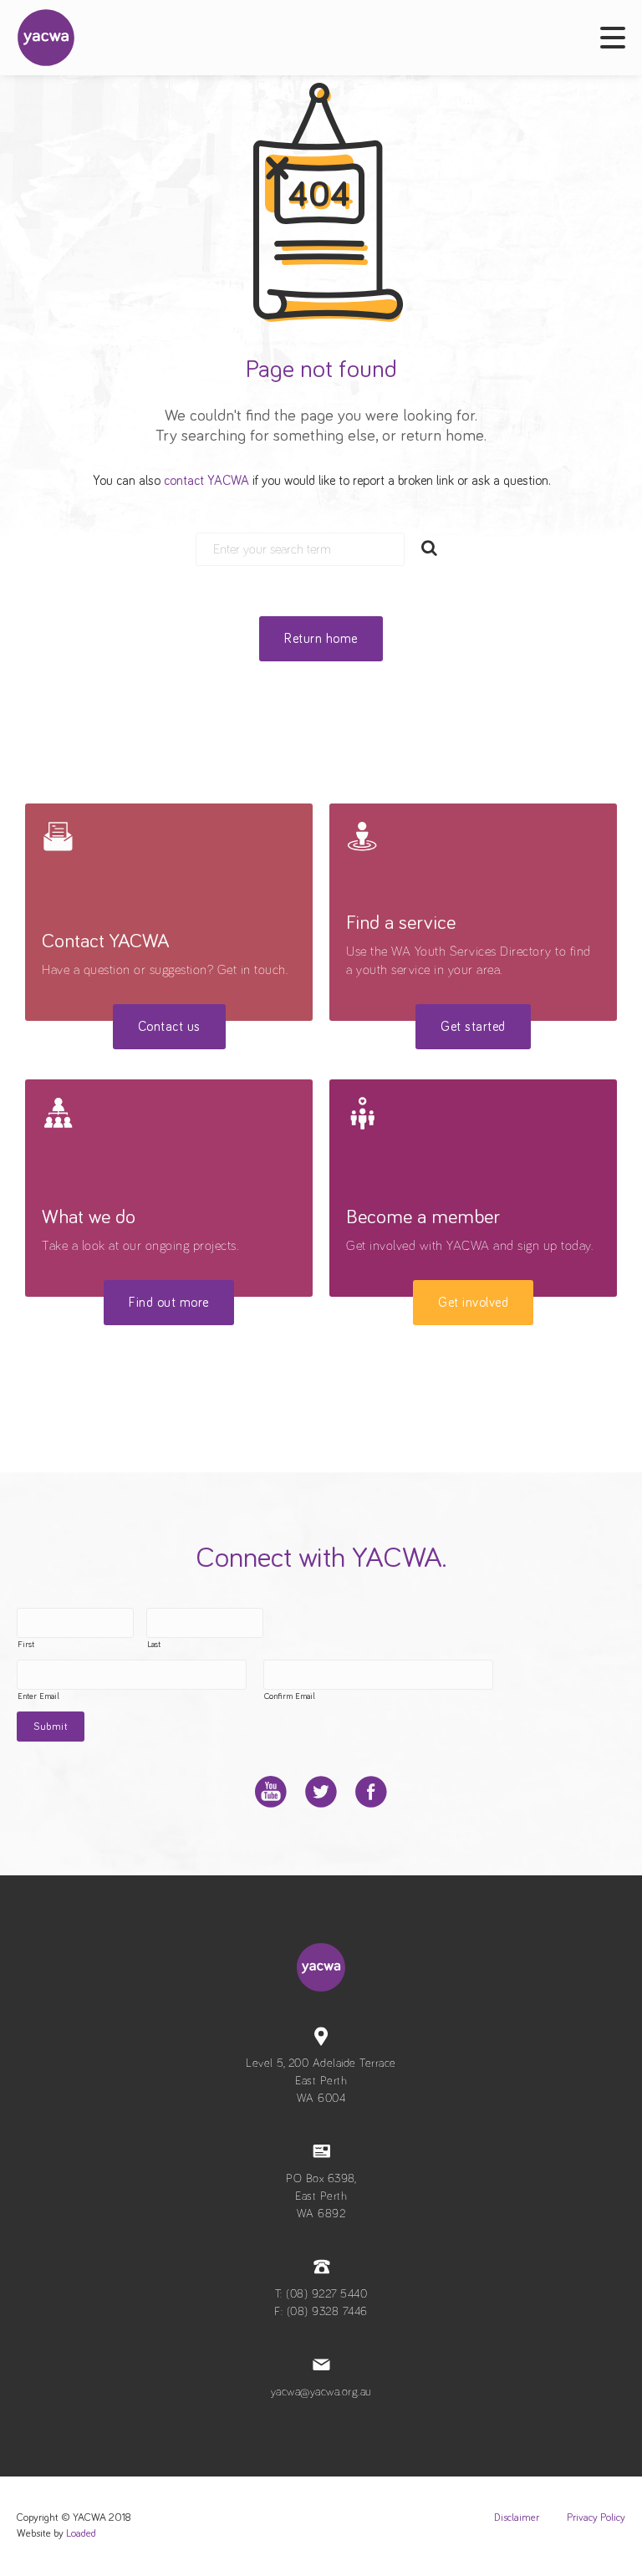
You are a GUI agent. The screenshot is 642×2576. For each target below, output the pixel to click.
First (26, 1645)
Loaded (81, 2534)
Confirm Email (290, 1696)
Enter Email (38, 1696)
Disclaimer (517, 2518)
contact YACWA (206, 481)
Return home (321, 639)
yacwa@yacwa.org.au (321, 2392)
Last (154, 1645)
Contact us (169, 1027)
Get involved (473, 1303)
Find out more (169, 1303)
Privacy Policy (596, 2518)
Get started (473, 1027)
